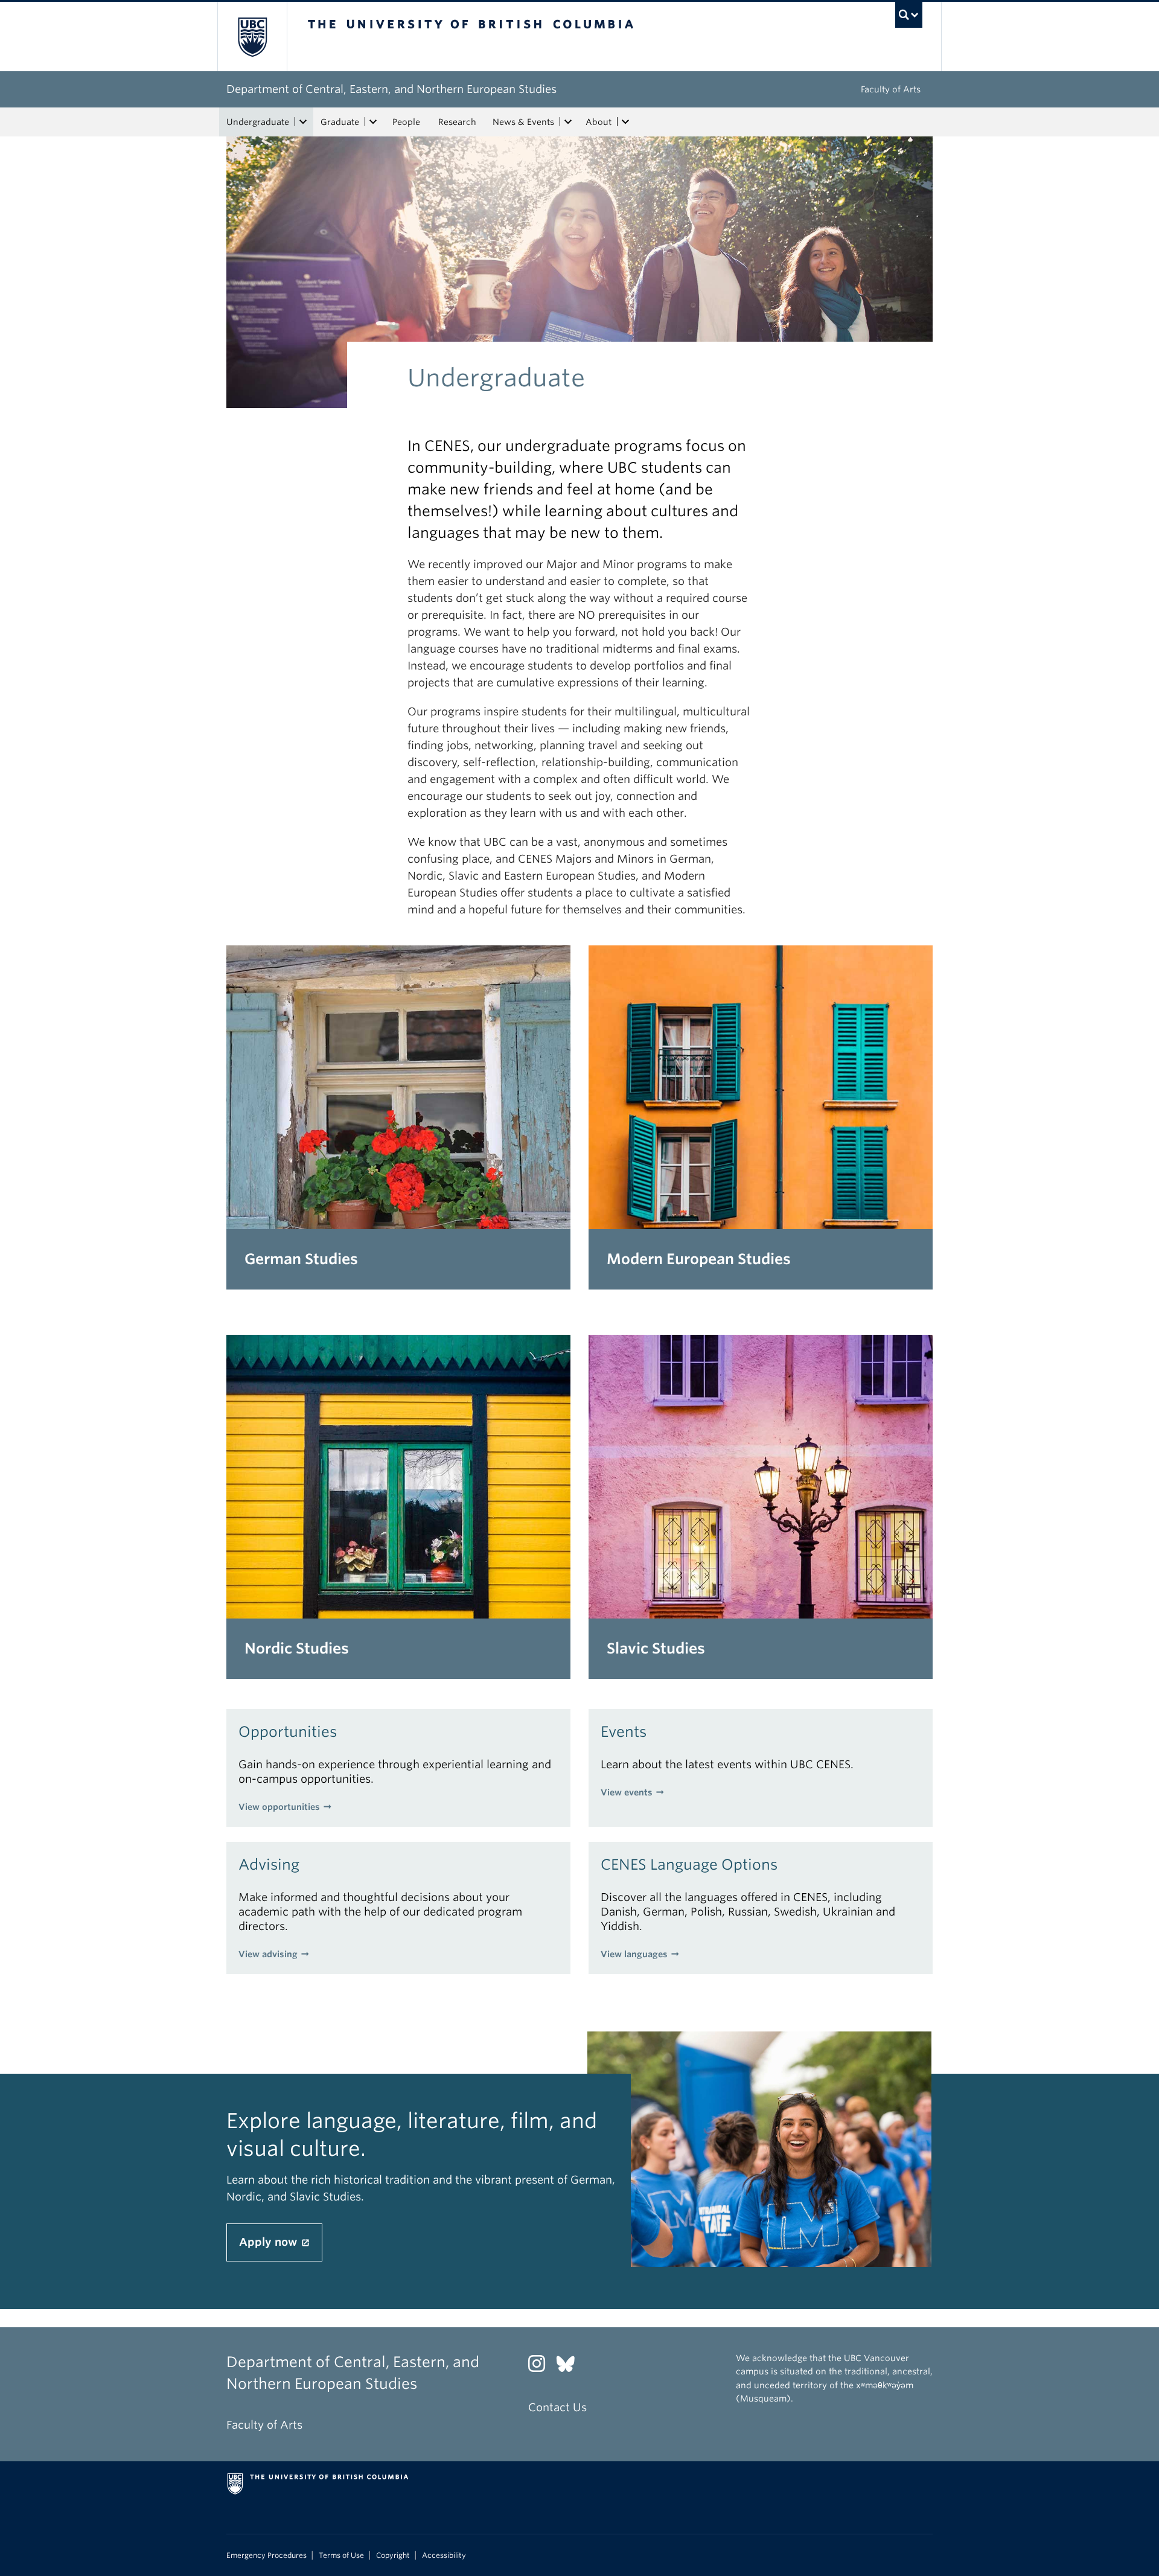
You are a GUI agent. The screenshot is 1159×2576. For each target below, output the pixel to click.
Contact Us (557, 2407)
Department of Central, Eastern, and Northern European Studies (391, 89)
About (599, 122)
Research (457, 122)
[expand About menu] (625, 122)
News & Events (523, 122)
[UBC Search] (909, 15)
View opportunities (279, 1807)
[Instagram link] (541, 2367)
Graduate (340, 122)
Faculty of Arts (891, 89)
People (406, 122)
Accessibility (444, 2555)
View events (627, 1792)
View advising (268, 1954)
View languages (634, 1954)
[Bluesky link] (570, 2367)
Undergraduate (258, 122)
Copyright (393, 2555)
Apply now (270, 2242)
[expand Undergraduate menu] (303, 122)
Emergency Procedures (267, 2555)
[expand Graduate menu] (373, 122)
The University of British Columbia (252, 37)
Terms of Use (341, 2555)
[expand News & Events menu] (568, 122)
